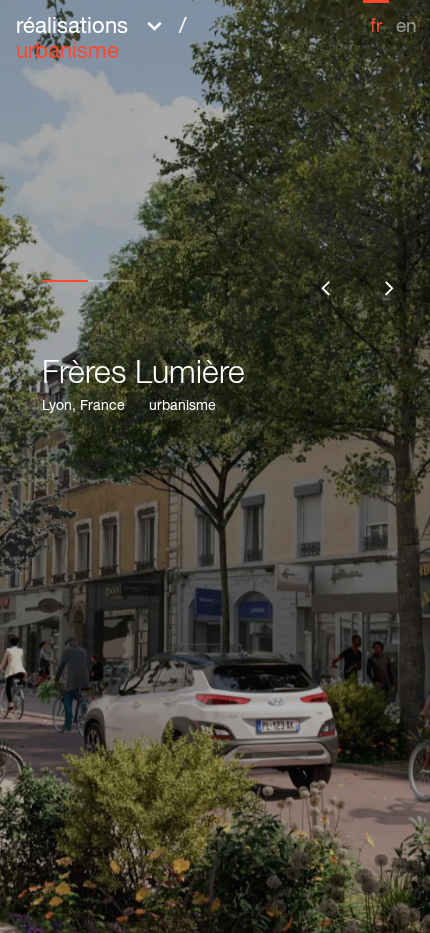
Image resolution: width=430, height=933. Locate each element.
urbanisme (182, 407)
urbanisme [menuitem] (67, 53)
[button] (161, 37)
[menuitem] (376, 18)
